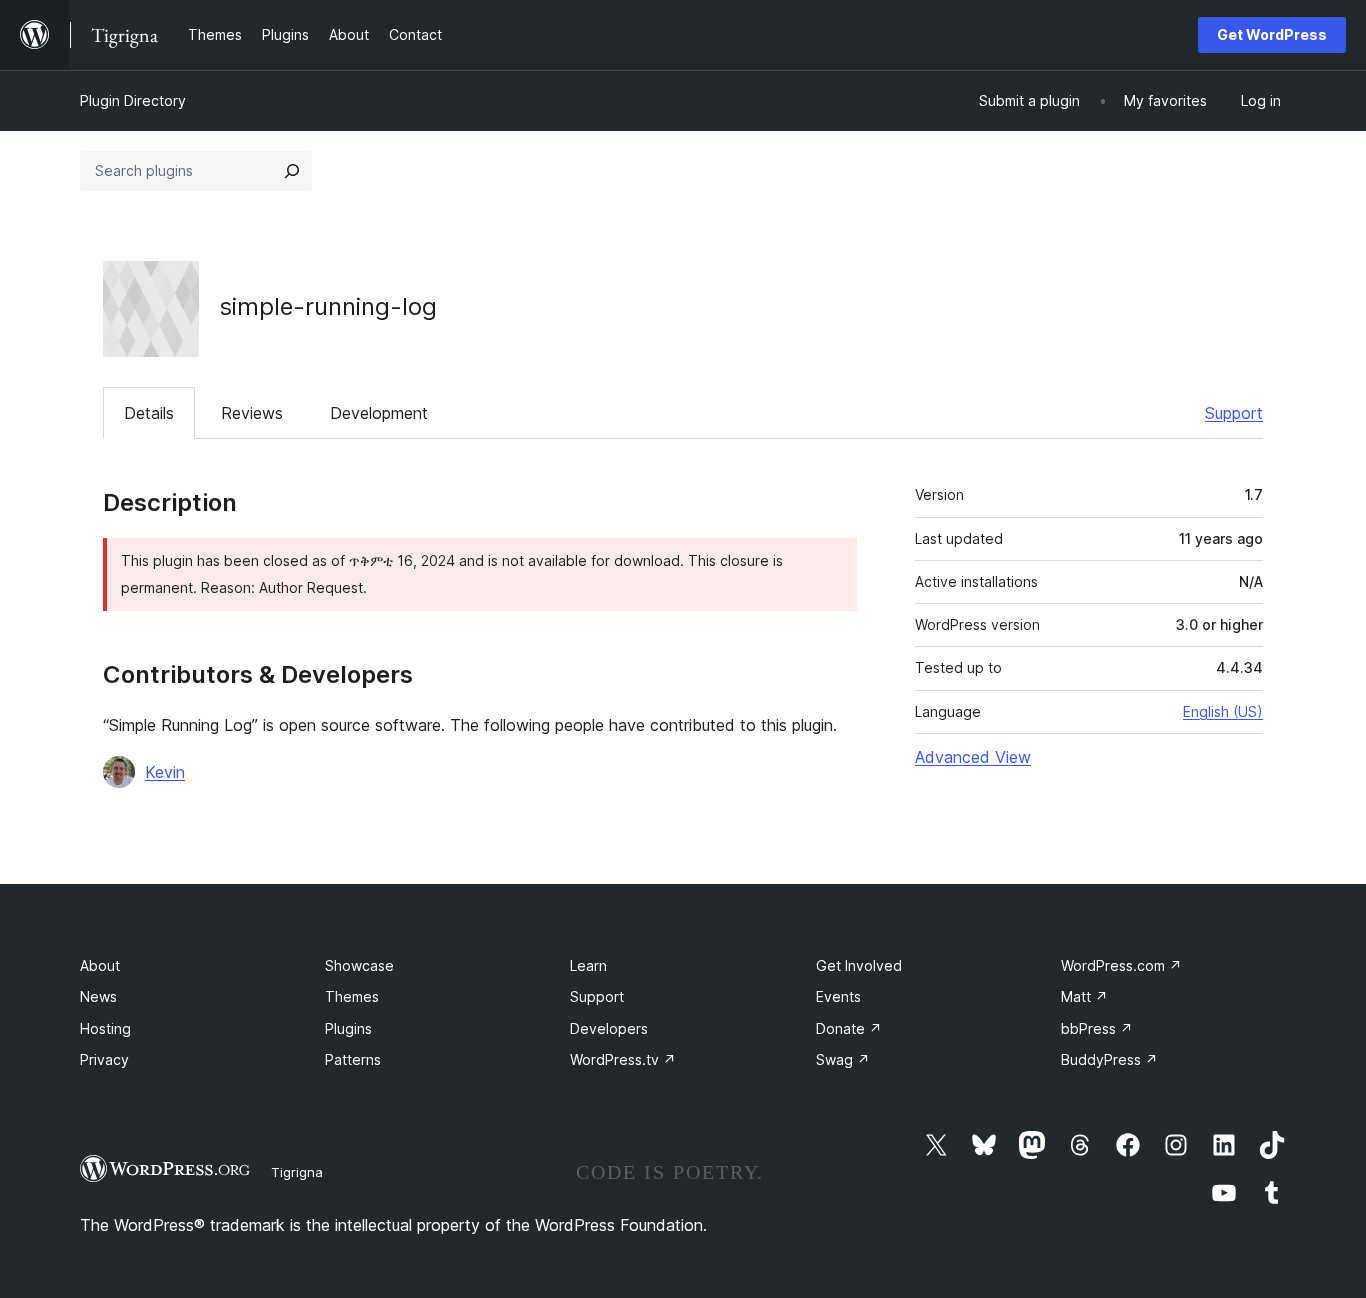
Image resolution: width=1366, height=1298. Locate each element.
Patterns (353, 1059)
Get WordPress (1272, 34)
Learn (588, 965)
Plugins (348, 1028)
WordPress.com (1121, 965)
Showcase (359, 965)
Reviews (252, 413)
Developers (609, 1028)
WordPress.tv (623, 1059)
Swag (843, 1059)
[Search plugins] (292, 171)
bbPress (1097, 1028)
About (100, 965)
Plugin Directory (133, 100)
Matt (1084, 996)
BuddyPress (1109, 1059)
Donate (849, 1028)
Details (149, 413)
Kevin (165, 772)
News (98, 996)
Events (838, 996)
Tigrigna (297, 1172)
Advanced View (973, 757)
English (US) (1223, 711)
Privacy (104, 1059)
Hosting (105, 1028)
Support (1234, 413)
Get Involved (859, 965)
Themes (352, 996)
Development (379, 413)
